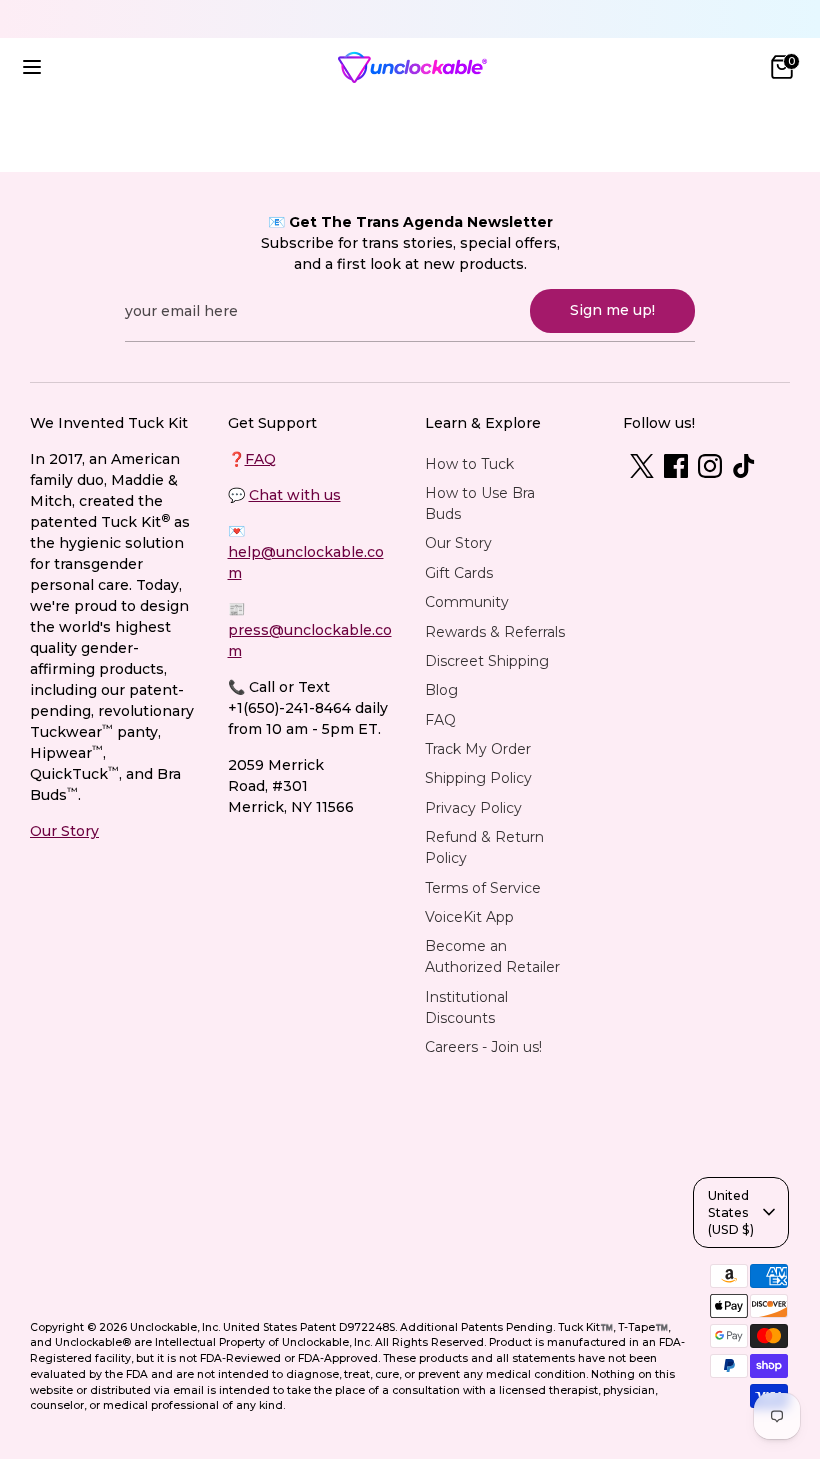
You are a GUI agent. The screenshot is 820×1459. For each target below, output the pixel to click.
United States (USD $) (731, 1212)
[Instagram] (710, 466)
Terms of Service (483, 888)
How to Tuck (469, 464)
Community (467, 602)
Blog (441, 690)
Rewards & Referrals (495, 632)
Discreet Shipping (487, 661)
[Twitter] (642, 466)
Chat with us (295, 495)
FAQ (260, 459)
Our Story (64, 831)
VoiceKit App (469, 917)
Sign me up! (612, 310)
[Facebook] (676, 466)
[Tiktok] (744, 466)
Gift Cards (459, 573)
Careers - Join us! (483, 1047)
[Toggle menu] (32, 67)
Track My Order (478, 749)
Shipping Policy (478, 778)
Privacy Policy (473, 808)
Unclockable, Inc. (175, 1327)
